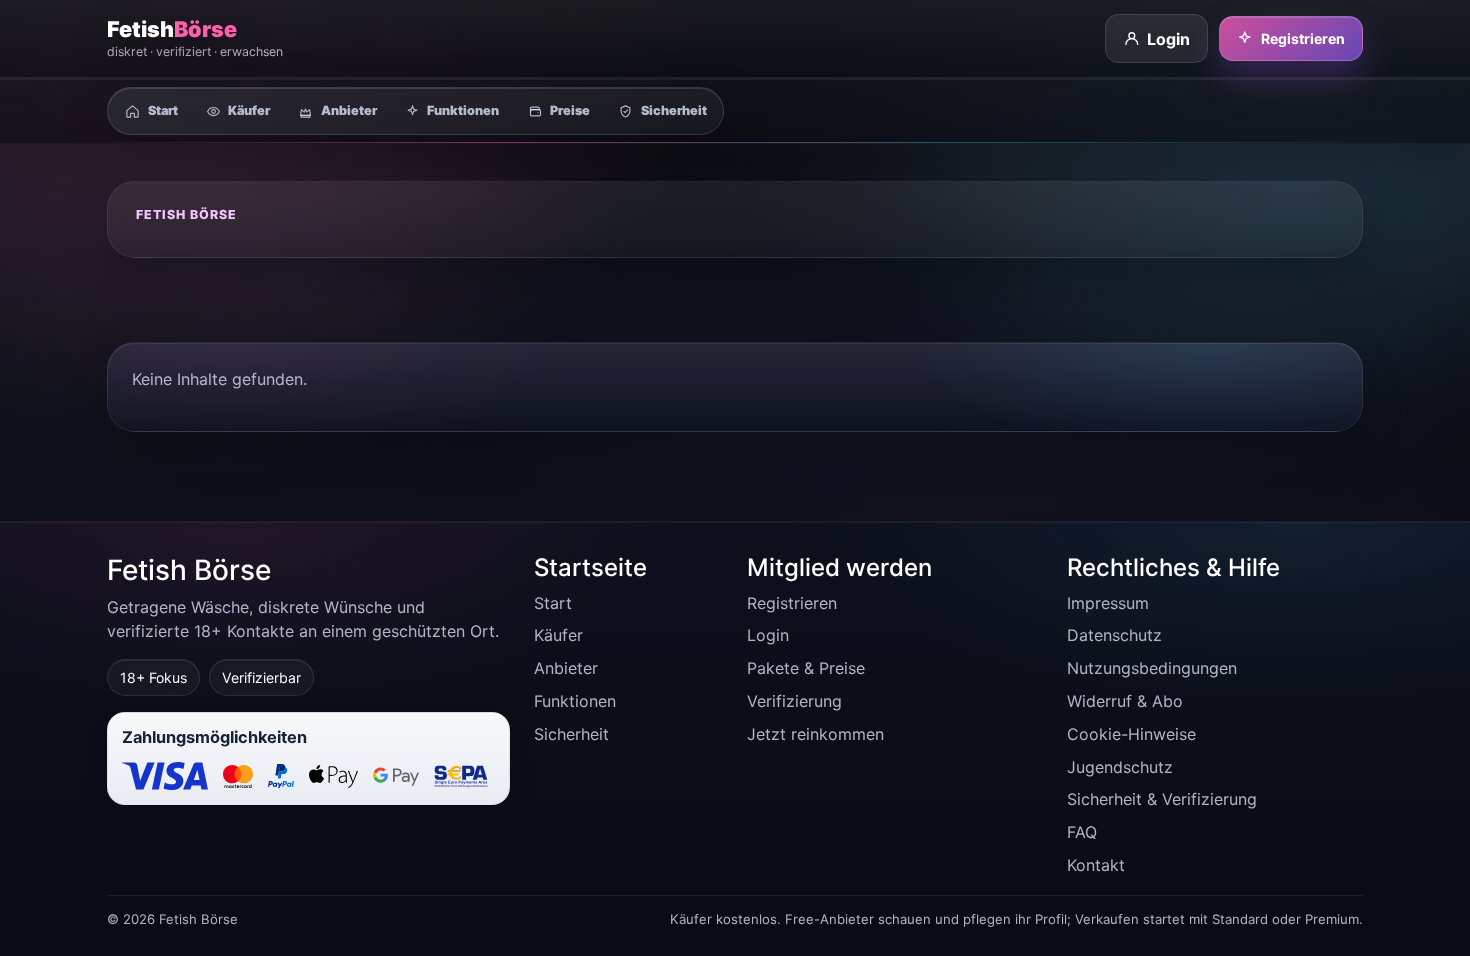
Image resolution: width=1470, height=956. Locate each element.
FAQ (1082, 832)
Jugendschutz (1120, 767)
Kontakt (1096, 865)
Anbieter (566, 668)
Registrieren (1303, 38)
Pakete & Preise (806, 668)
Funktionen (575, 701)
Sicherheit (571, 734)
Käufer (558, 635)
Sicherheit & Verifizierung (1162, 799)
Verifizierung (794, 701)
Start (553, 603)
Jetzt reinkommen (815, 734)
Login (1168, 39)
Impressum (1108, 603)
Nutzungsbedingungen (1152, 668)
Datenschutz (1114, 635)
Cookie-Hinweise (1131, 734)
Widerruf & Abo (1125, 701)
